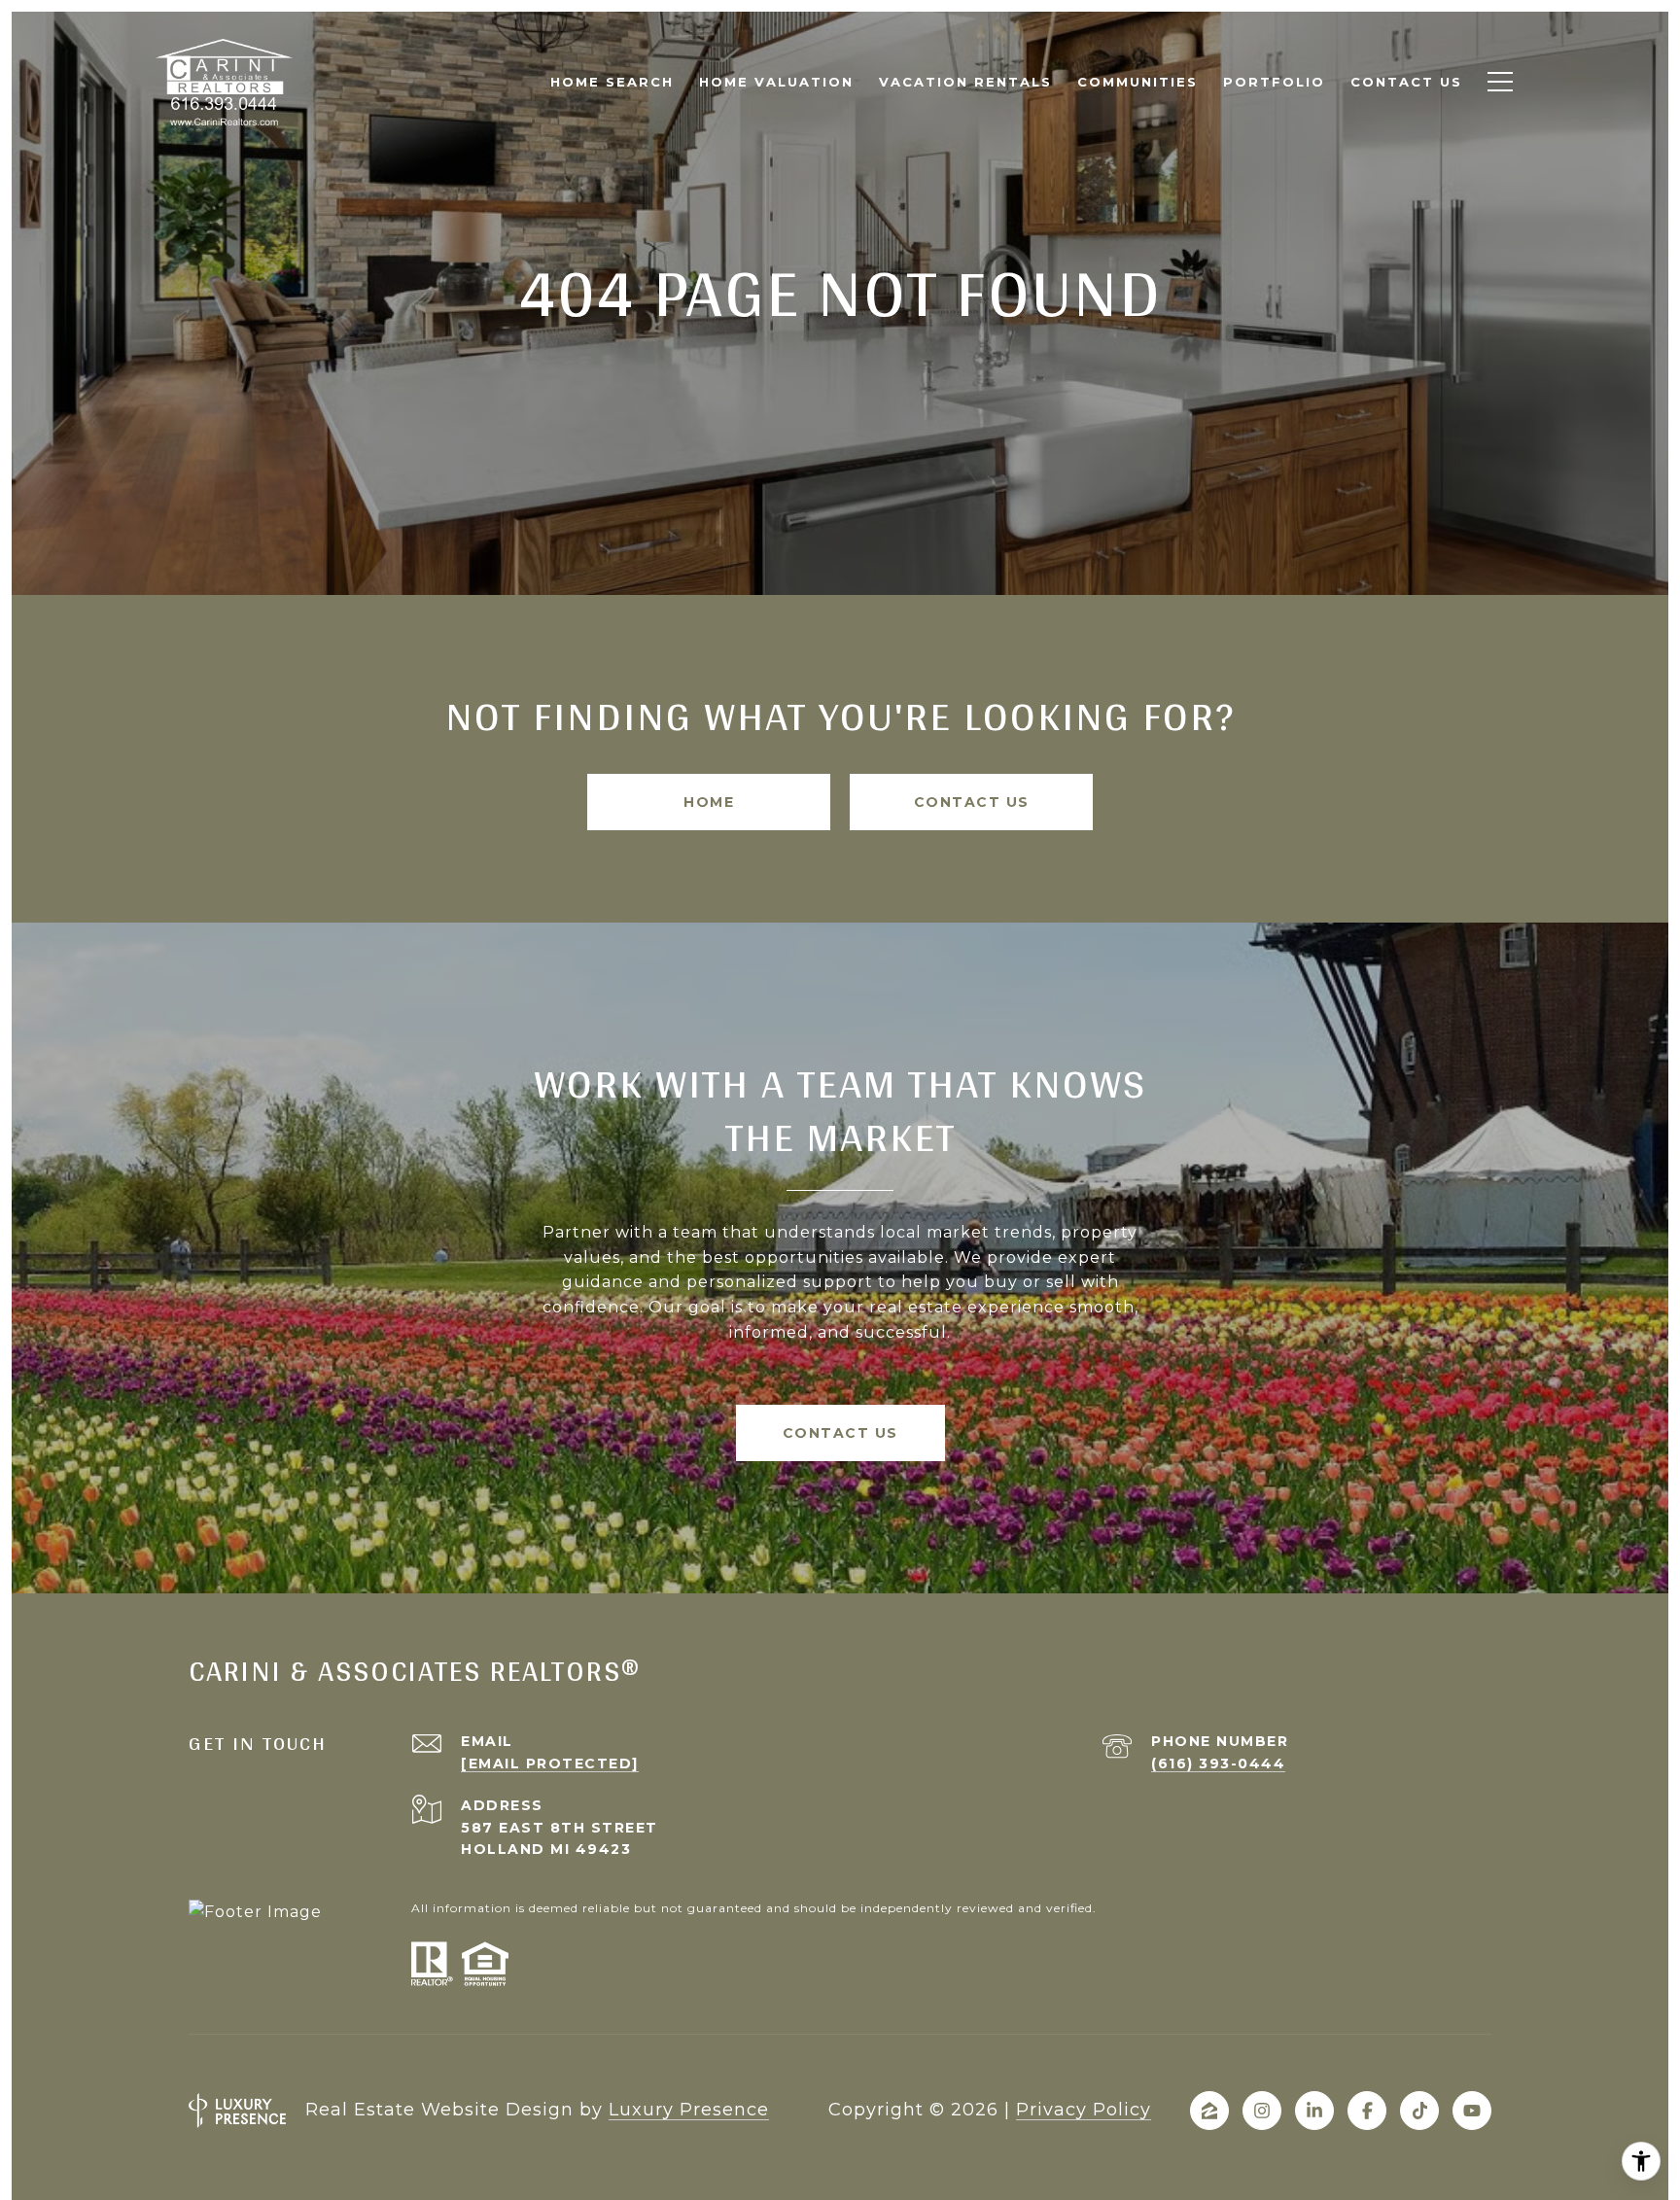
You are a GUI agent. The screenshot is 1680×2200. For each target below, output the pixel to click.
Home (709, 802)
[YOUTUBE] (1472, 2111)
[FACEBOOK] (1367, 2111)
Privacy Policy (1084, 2110)
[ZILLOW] (1209, 2111)
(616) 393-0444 (1218, 1763)
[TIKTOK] (1419, 2111)
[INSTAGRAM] (1262, 2111)
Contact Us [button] (972, 802)
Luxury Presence (689, 2110)
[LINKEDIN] (1314, 2111)
